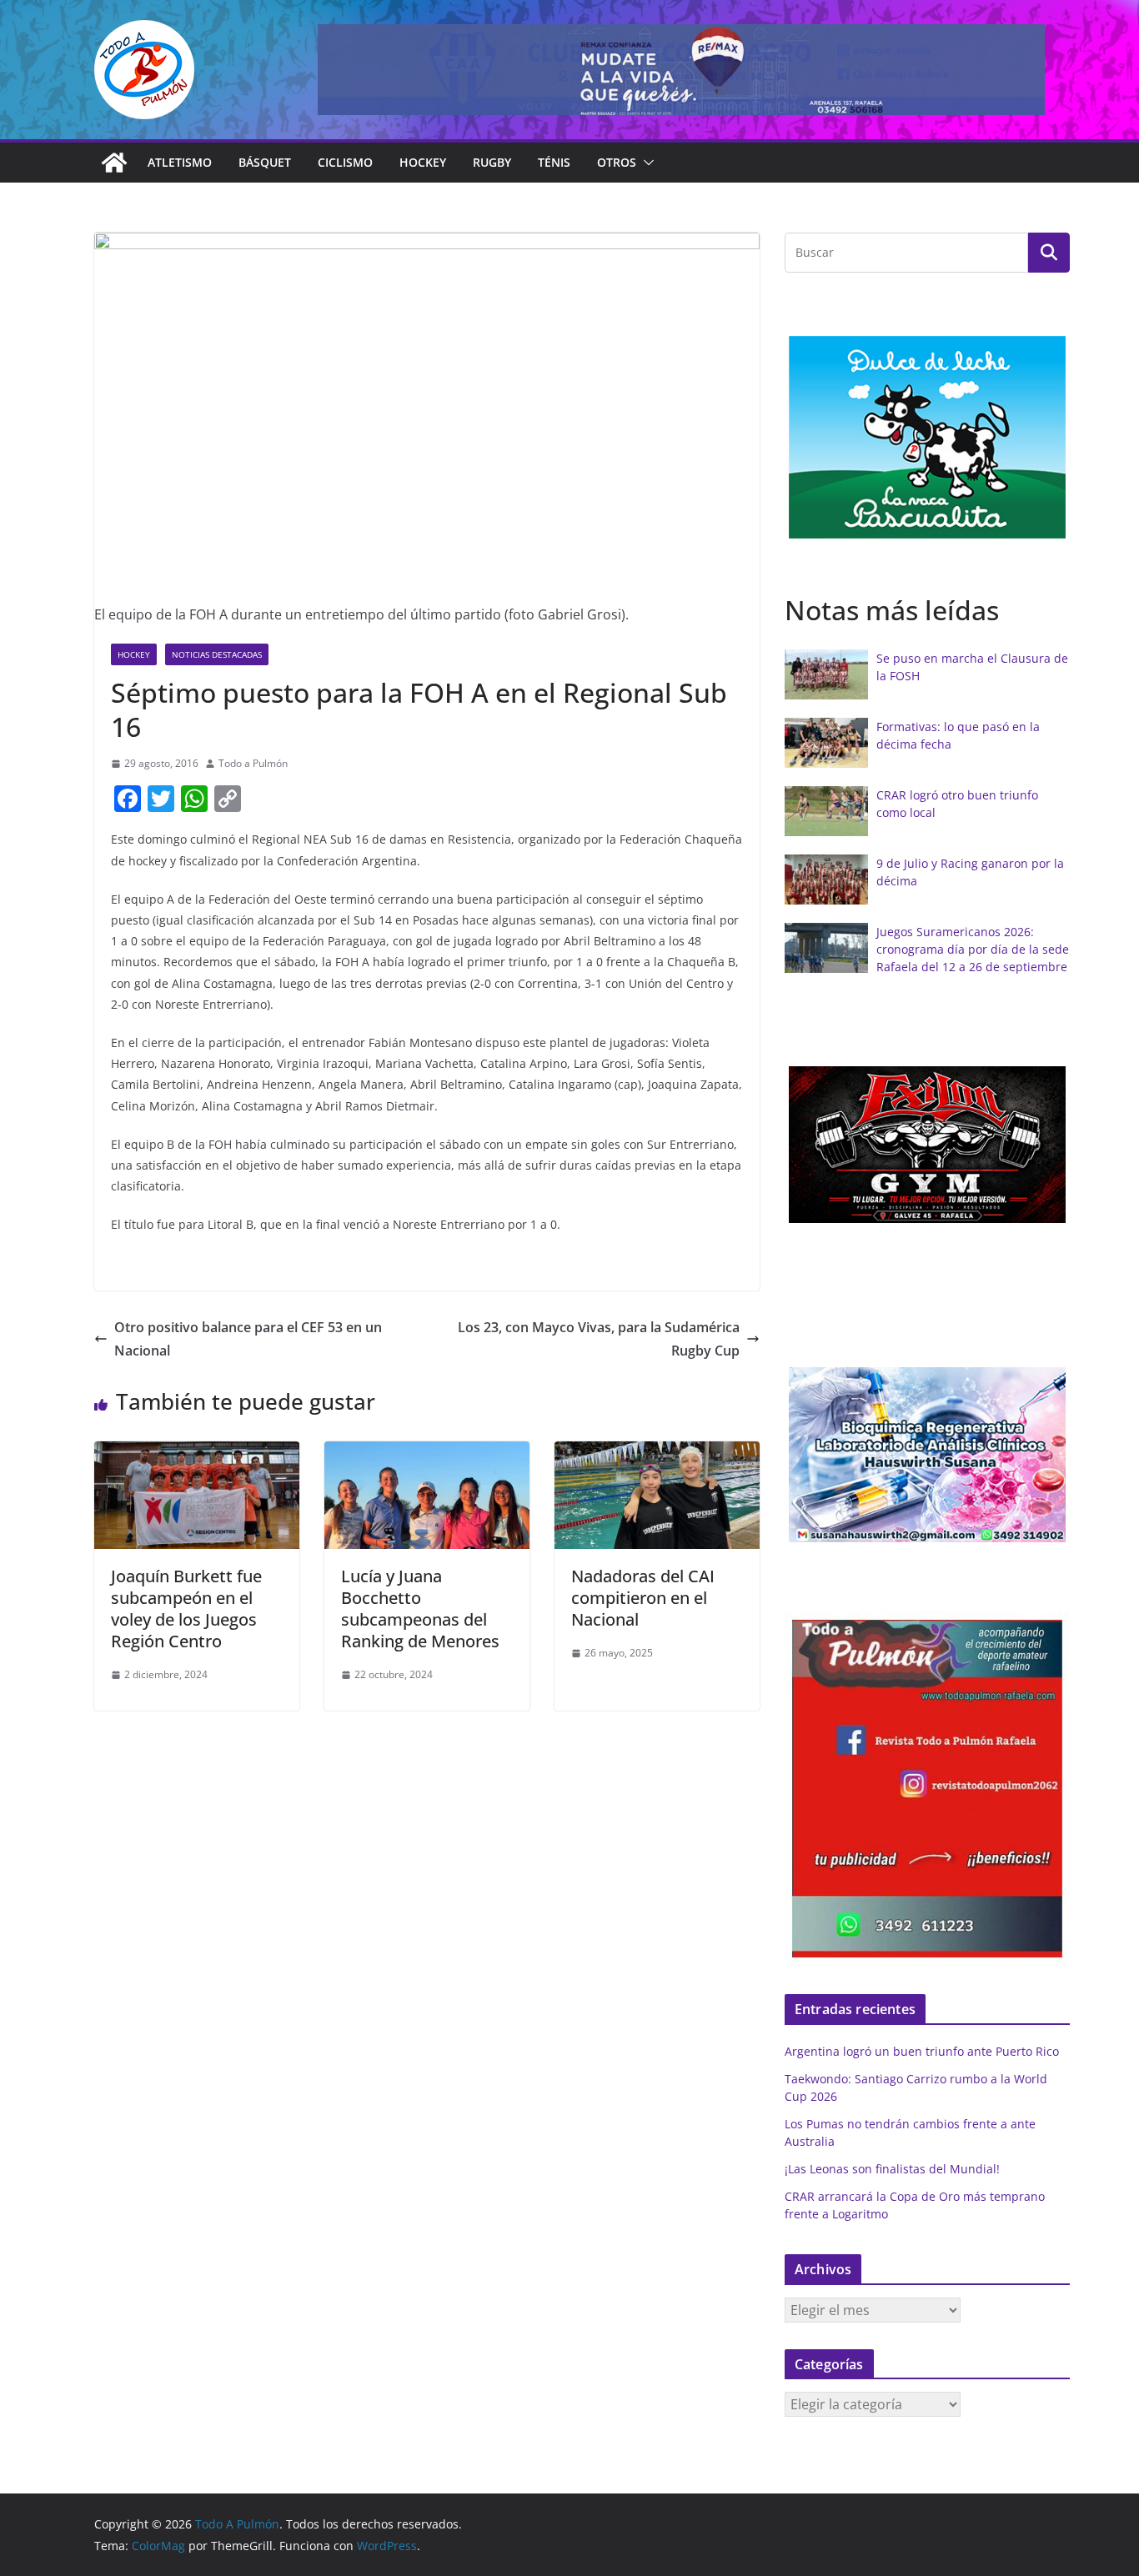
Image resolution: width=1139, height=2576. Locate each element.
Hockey (423, 162)
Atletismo (180, 162)
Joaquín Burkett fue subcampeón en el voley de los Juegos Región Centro (186, 1609)
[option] (927, 437)
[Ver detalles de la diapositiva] (681, 70)
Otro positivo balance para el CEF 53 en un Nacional (248, 1339)
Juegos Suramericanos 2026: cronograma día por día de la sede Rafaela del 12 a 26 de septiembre (973, 949)
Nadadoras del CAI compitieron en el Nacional (643, 1598)
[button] (645, 163)
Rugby (492, 162)
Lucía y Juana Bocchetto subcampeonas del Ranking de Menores (420, 1609)
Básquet (265, 162)
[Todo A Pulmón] (114, 163)
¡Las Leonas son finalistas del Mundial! (892, 2169)
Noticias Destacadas (217, 654)
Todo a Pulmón (253, 763)
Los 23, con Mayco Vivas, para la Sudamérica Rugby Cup (599, 1339)
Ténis (554, 162)
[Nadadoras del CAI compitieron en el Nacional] (657, 1453)
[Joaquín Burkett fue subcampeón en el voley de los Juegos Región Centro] (197, 1453)
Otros (617, 162)
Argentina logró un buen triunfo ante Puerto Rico (922, 2051)
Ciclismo (345, 162)
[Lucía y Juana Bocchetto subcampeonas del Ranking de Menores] (427, 1453)
